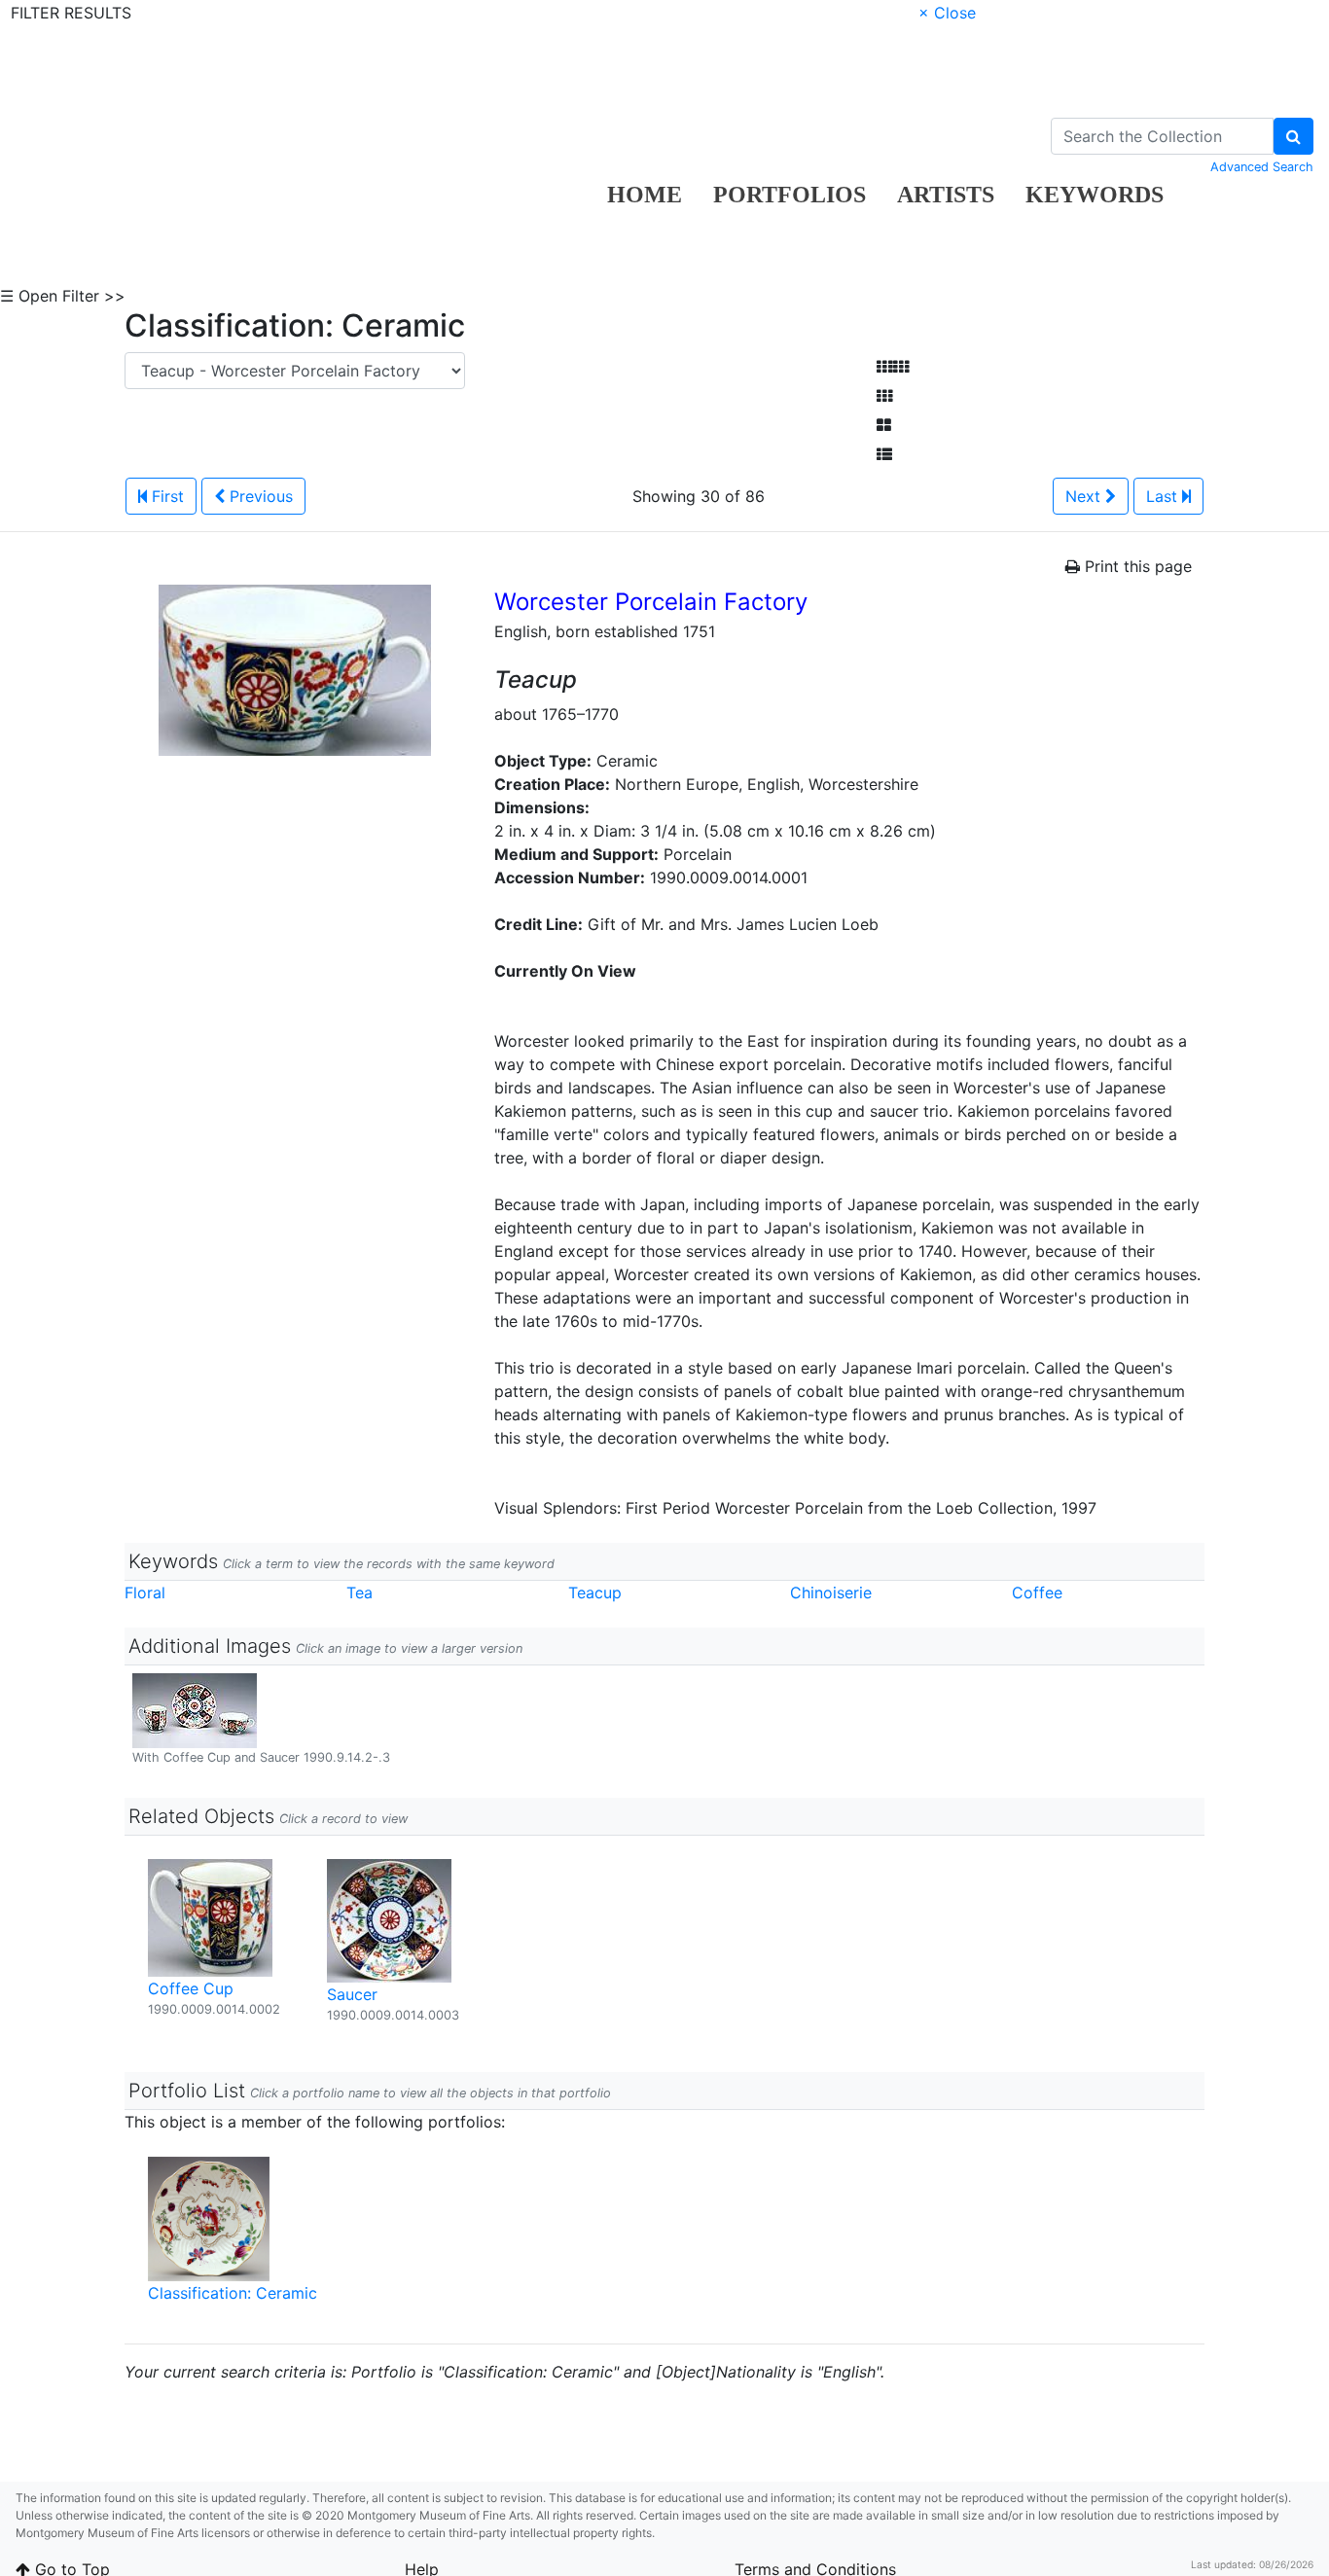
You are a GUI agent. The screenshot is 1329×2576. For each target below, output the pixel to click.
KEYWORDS (1095, 195)
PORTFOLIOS (790, 195)
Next (1085, 496)
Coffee (1037, 1592)
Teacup (595, 1592)
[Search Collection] (1293, 136)
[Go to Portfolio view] (884, 425)
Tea (359, 1592)
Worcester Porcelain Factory (651, 602)
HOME (645, 195)
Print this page (1136, 566)
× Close (947, 13)
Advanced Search (1262, 167)
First (165, 496)
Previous (259, 496)
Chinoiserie (831, 1592)
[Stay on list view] (884, 454)
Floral (145, 1592)
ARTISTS (946, 195)
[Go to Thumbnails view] (884, 396)
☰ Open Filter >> (63, 296)
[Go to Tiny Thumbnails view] (893, 367)
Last (1164, 496)
